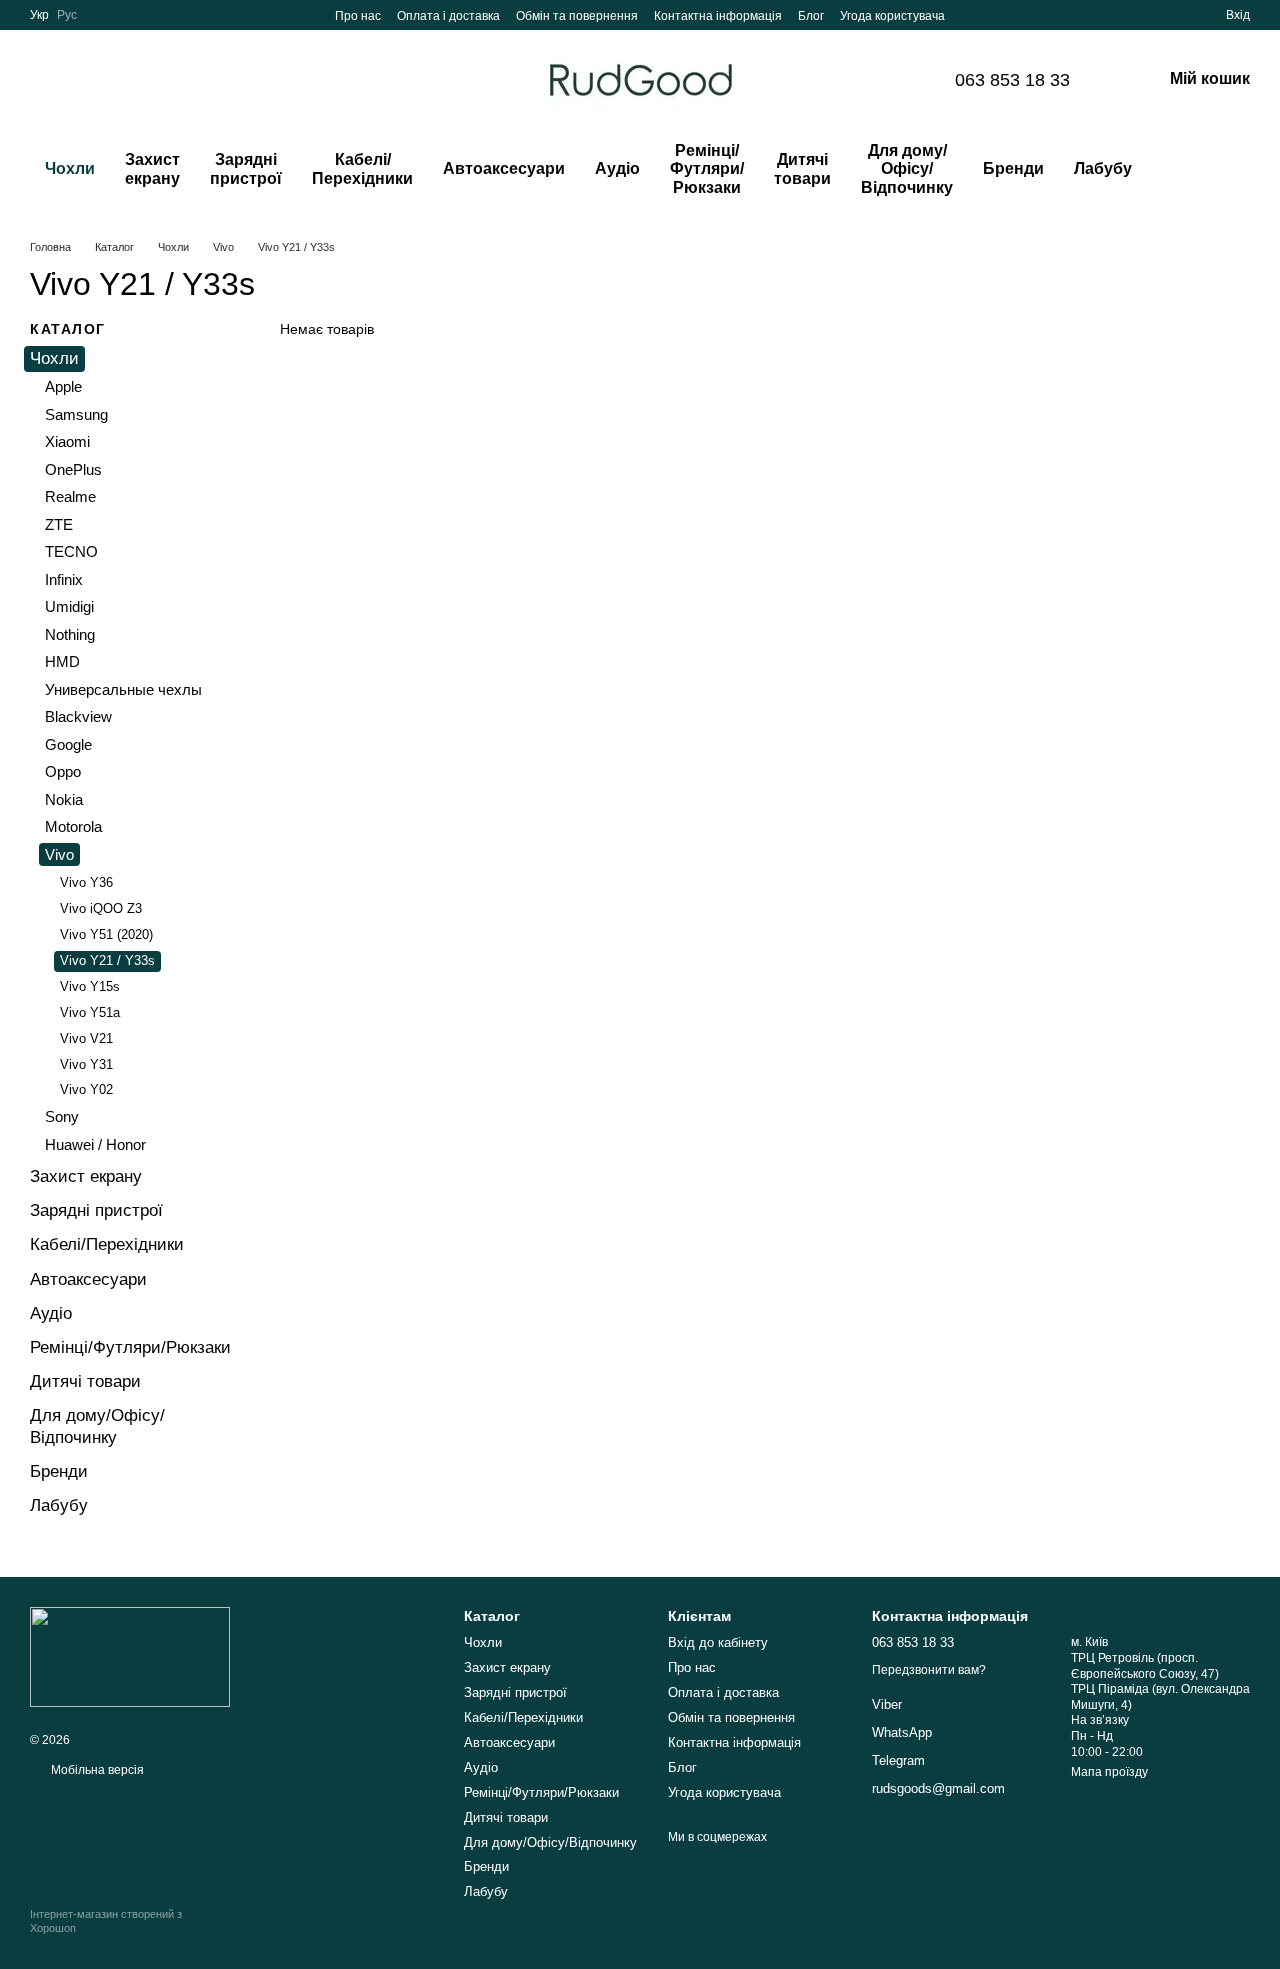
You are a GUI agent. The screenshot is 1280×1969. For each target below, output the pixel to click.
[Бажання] (1174, 15)
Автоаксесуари (504, 168)
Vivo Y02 (86, 1089)
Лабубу (1103, 168)
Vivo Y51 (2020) (106, 934)
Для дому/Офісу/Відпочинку (907, 169)
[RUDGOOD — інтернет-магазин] (130, 1656)
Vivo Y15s (90, 986)
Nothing (70, 634)
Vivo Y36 (86, 882)
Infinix (64, 579)
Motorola (73, 826)
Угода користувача (892, 16)
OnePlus (73, 469)
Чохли (70, 168)
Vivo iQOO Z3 (101, 908)
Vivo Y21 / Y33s (107, 960)
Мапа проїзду (1109, 1772)
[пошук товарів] (1187, 170)
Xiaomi (67, 441)
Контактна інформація (718, 16)
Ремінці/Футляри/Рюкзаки (707, 169)
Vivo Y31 (86, 1063)
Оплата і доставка (448, 16)
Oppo (63, 771)
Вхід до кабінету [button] (718, 1642)
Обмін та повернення (577, 16)
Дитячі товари (802, 168)
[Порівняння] (1138, 15)
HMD (62, 661)
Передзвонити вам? (929, 1670)
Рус (67, 15)
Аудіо (617, 168)
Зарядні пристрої (246, 168)
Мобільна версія (96, 1770)
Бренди (1013, 168)
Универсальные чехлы (123, 689)
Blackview (78, 716)
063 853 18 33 (1012, 80)
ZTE (59, 524)
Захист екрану (152, 168)
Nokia (64, 799)
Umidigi (69, 606)
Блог (811, 16)
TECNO (71, 551)
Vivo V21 (86, 1038)
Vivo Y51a (90, 1012)
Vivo (59, 854)
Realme (70, 496)
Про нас (358, 16)
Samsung (76, 414)
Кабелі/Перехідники (362, 168)
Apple (63, 386)
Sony (62, 1116)
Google (68, 744)
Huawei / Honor (95, 1144)
